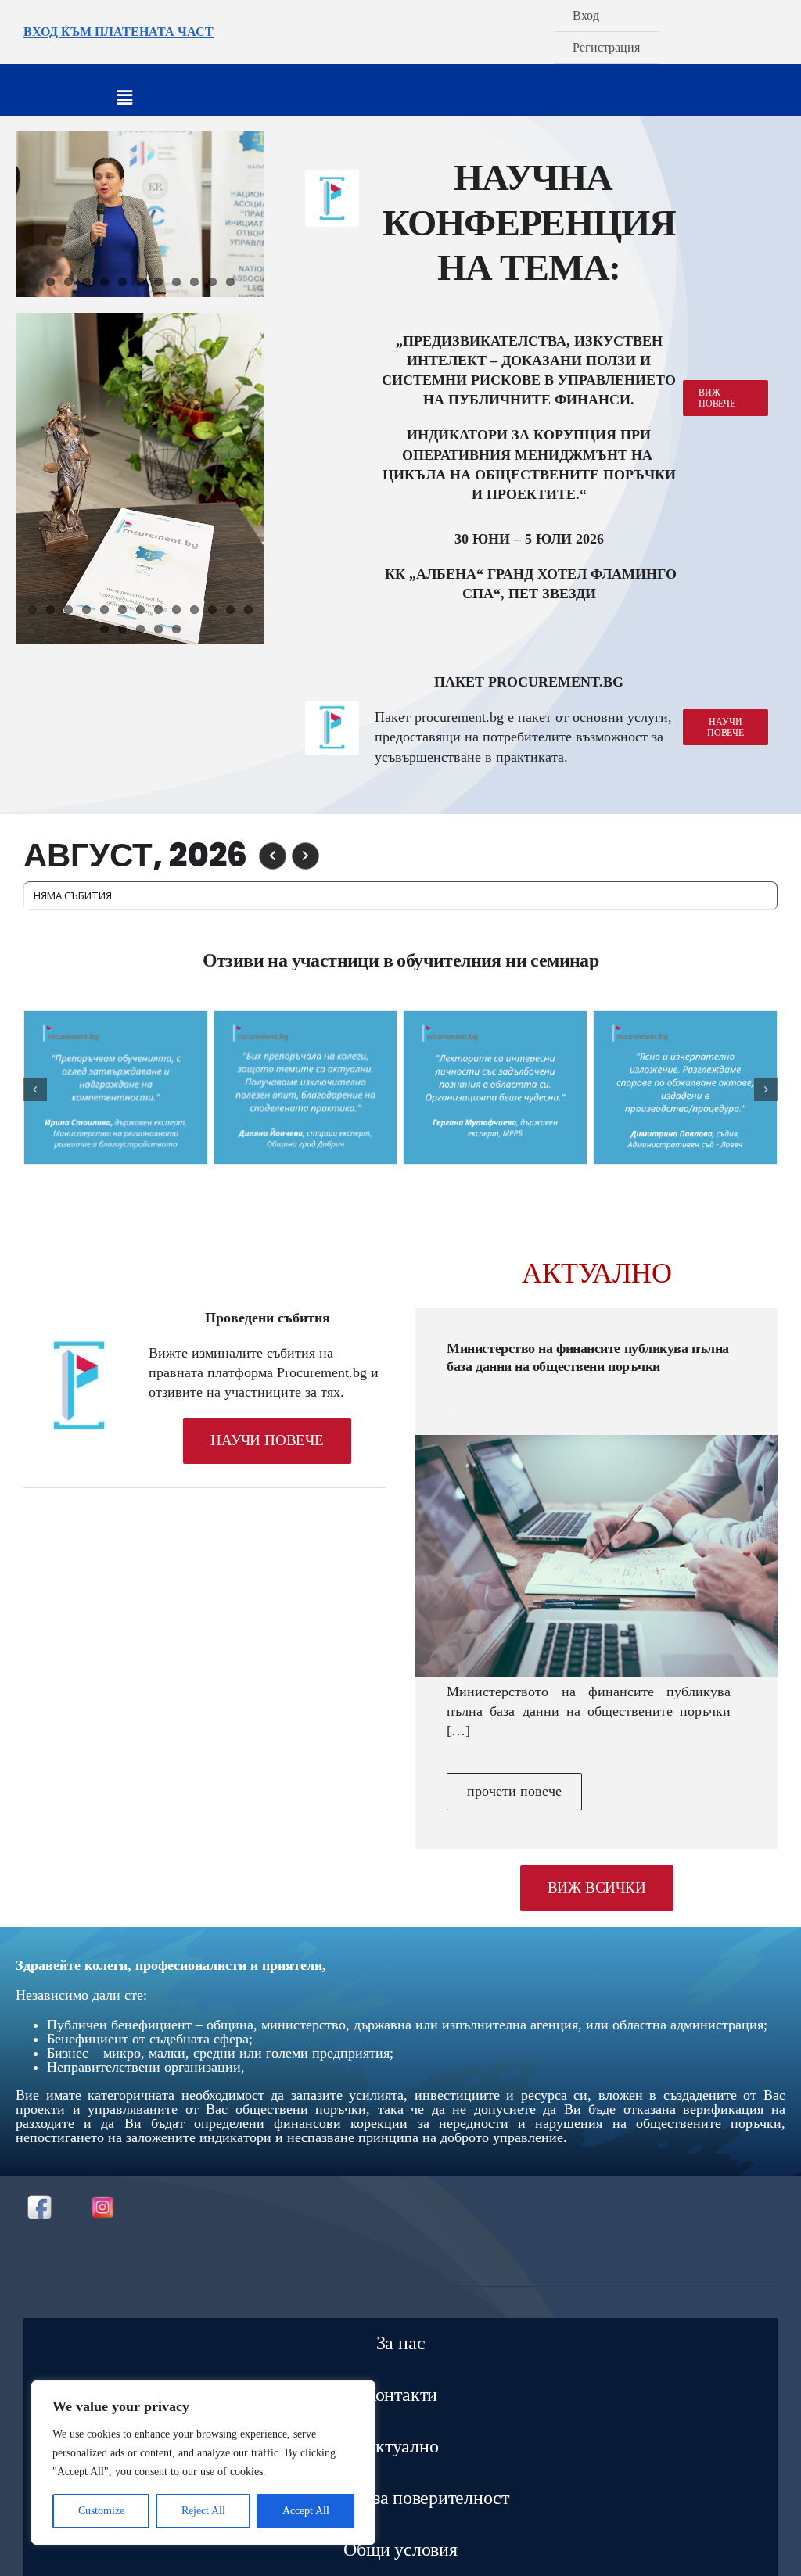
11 (230, 282)
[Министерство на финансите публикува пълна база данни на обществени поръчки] (596, 1556)
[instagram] (102, 2198)
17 (158, 629)
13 (248, 610)
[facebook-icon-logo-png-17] (40, 2201)
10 (212, 282)
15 (122, 629)
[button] (35, 1089)
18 (176, 629)
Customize (101, 2511)
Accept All (306, 2511)
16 (140, 629)
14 (104, 629)
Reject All (203, 2511)
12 (230, 610)
